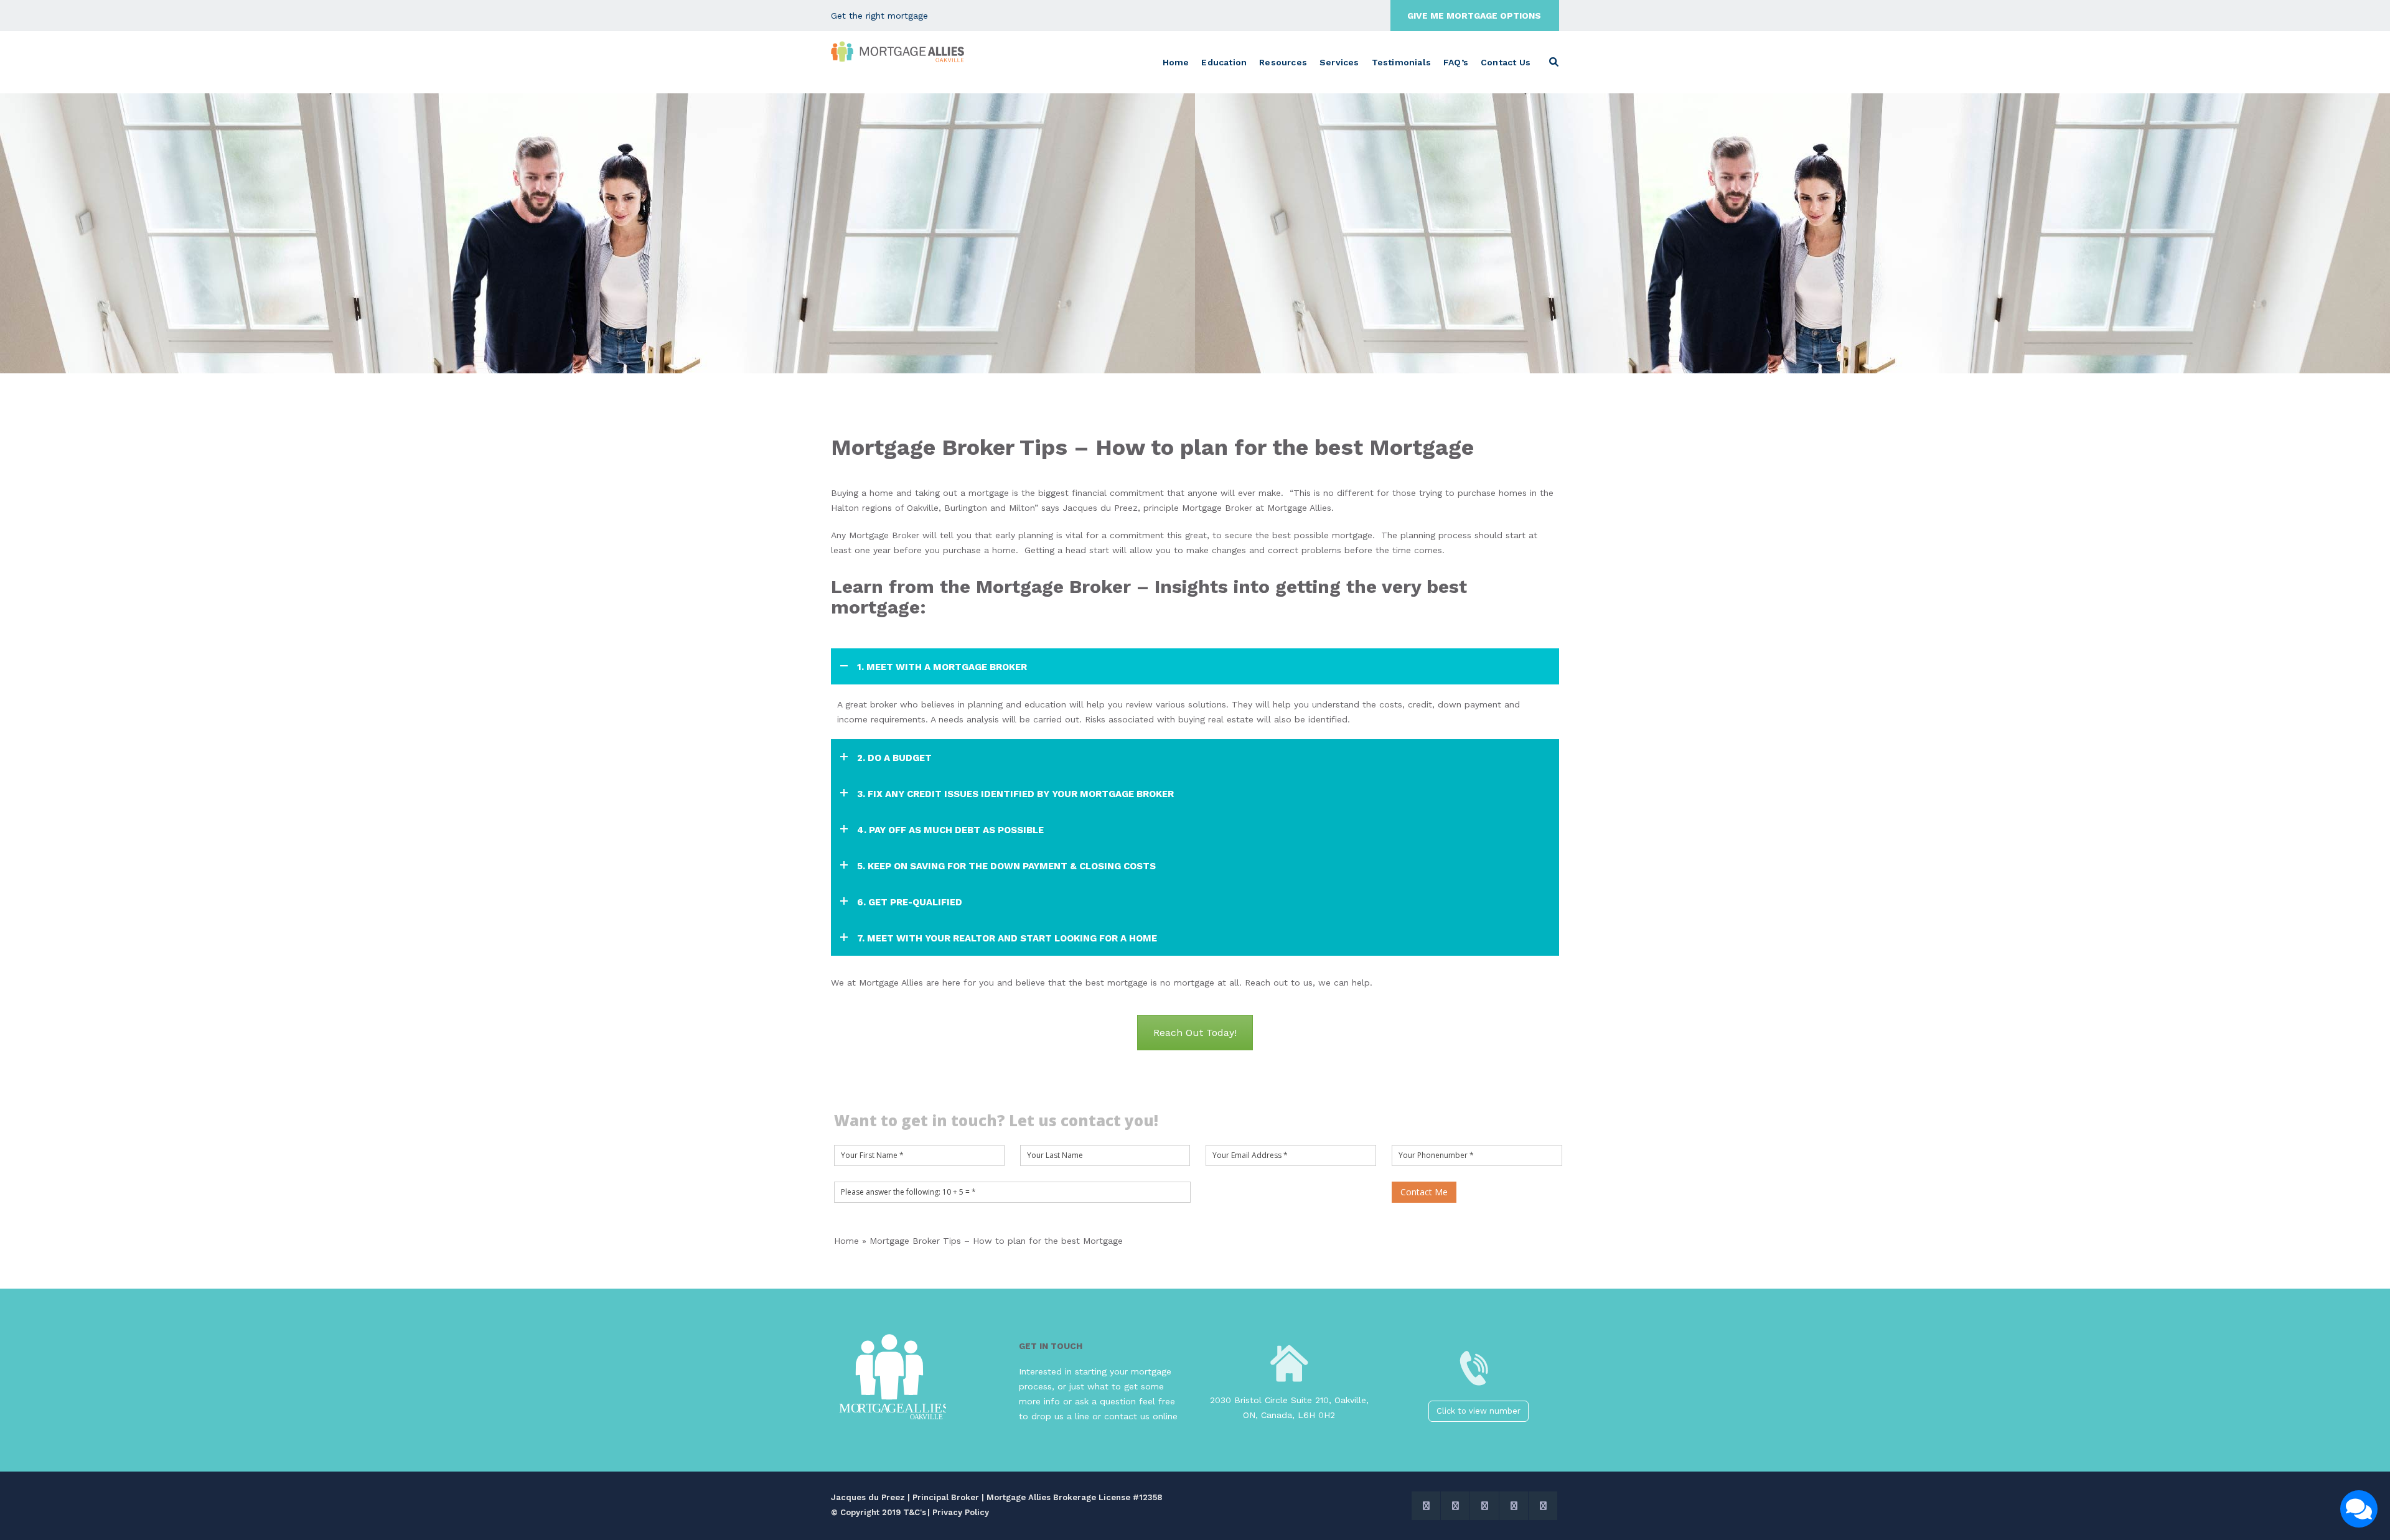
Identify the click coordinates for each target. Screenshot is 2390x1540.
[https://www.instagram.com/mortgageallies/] (1484, 1506)
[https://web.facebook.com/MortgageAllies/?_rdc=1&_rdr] (1455, 1506)
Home (1176, 62)
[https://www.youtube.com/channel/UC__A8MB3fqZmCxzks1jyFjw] (1514, 1506)
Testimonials (1401, 62)
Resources (1283, 62)
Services (1339, 62)
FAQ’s (1456, 62)
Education (1224, 62)
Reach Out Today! (1195, 1033)
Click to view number (1479, 1411)
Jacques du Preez (1100, 508)
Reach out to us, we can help (1307, 982)
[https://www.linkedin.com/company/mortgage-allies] (1543, 1506)
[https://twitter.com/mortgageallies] (1426, 1506)
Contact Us (1506, 62)
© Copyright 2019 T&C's (879, 1512)
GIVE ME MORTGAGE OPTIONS (1474, 16)
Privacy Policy (961, 1512)
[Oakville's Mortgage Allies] (898, 52)
